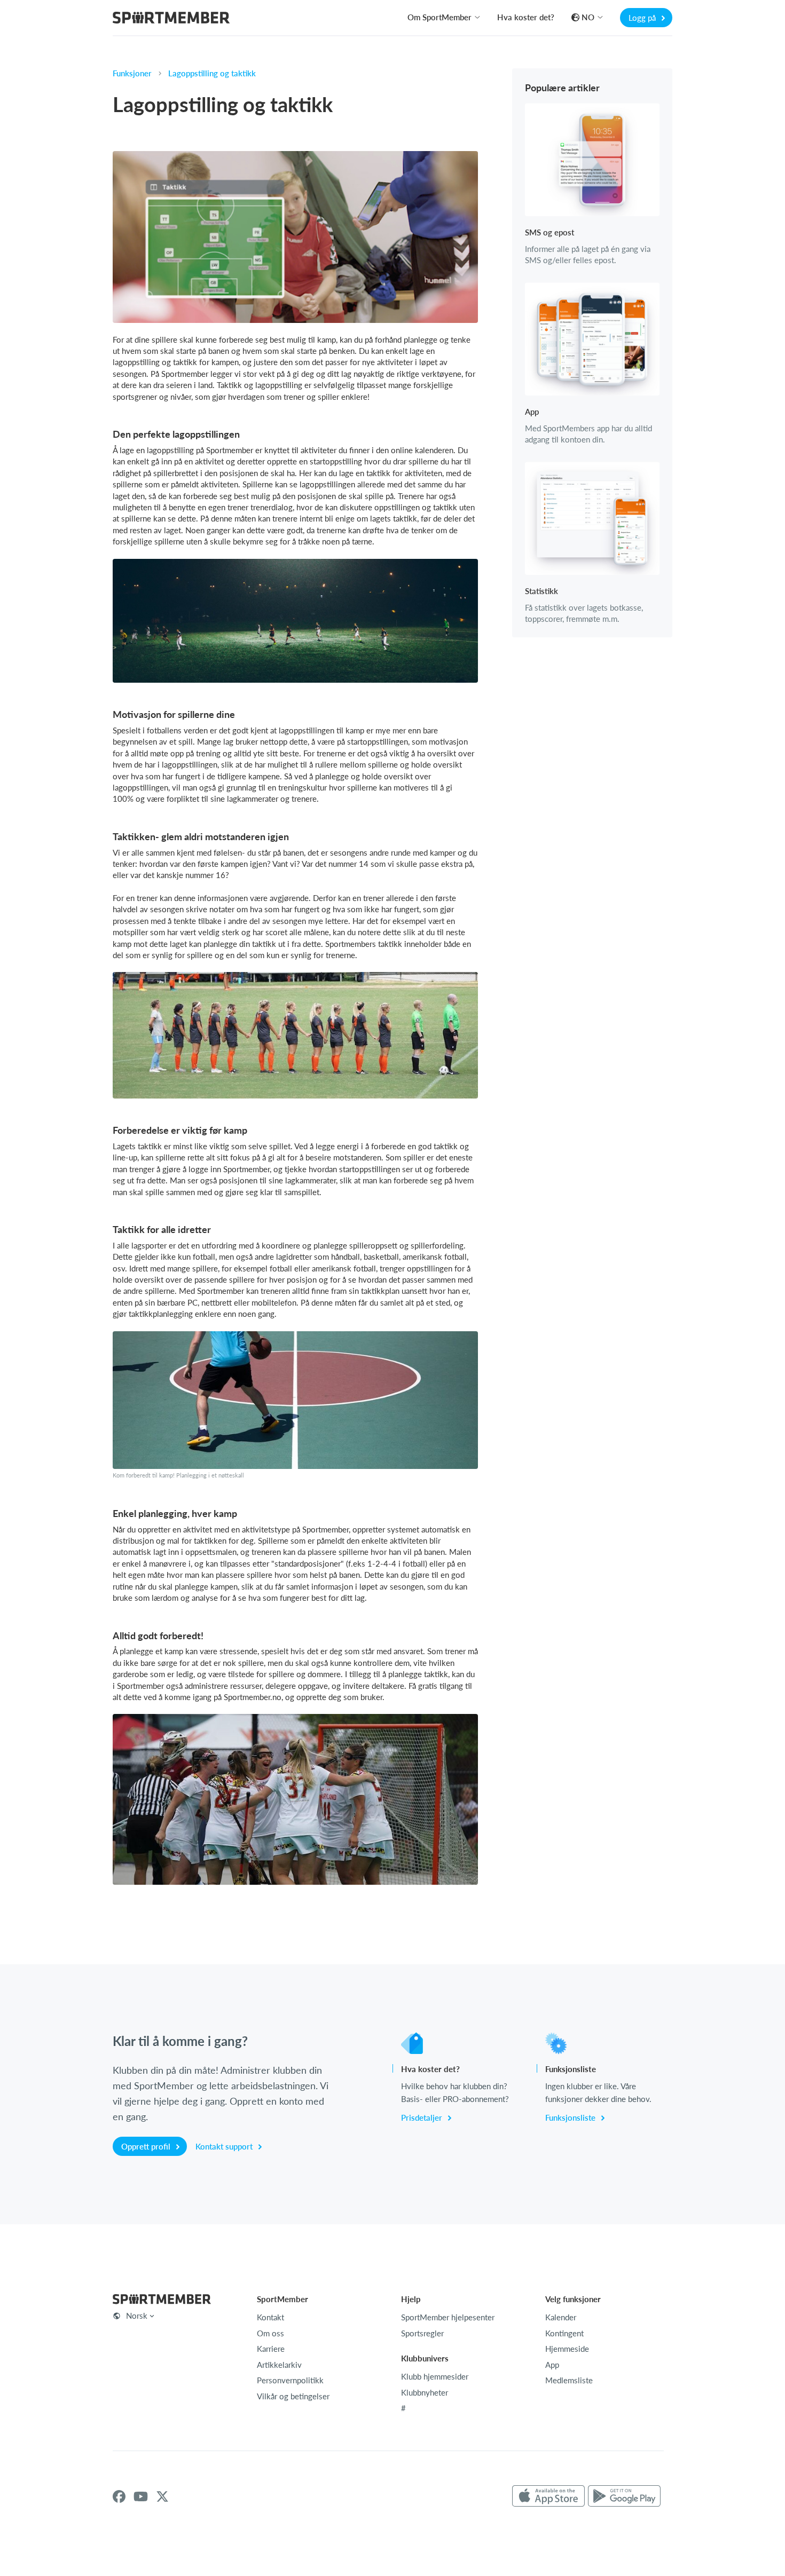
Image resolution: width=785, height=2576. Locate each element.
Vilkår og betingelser (293, 2396)
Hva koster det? (526, 17)
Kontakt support (225, 2146)
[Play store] (624, 2496)
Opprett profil (147, 2146)
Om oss (270, 2333)
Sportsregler (422, 2333)
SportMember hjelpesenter (448, 2317)
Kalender (561, 2317)
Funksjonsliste (571, 2117)
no (588, 17)
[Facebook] (119, 2496)
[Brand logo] (171, 19)
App (552, 2365)
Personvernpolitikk (290, 2380)
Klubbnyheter (425, 2392)
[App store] (548, 2496)
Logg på (643, 18)
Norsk (137, 2316)
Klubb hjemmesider (435, 2376)
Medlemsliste (569, 2380)
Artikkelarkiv (279, 2365)
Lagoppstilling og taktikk (212, 73)
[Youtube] (141, 2496)
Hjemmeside (567, 2349)
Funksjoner (132, 73)
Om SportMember (439, 17)
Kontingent (564, 2333)
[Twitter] (162, 2496)
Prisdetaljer (423, 2117)
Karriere (271, 2349)
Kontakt (270, 2317)
